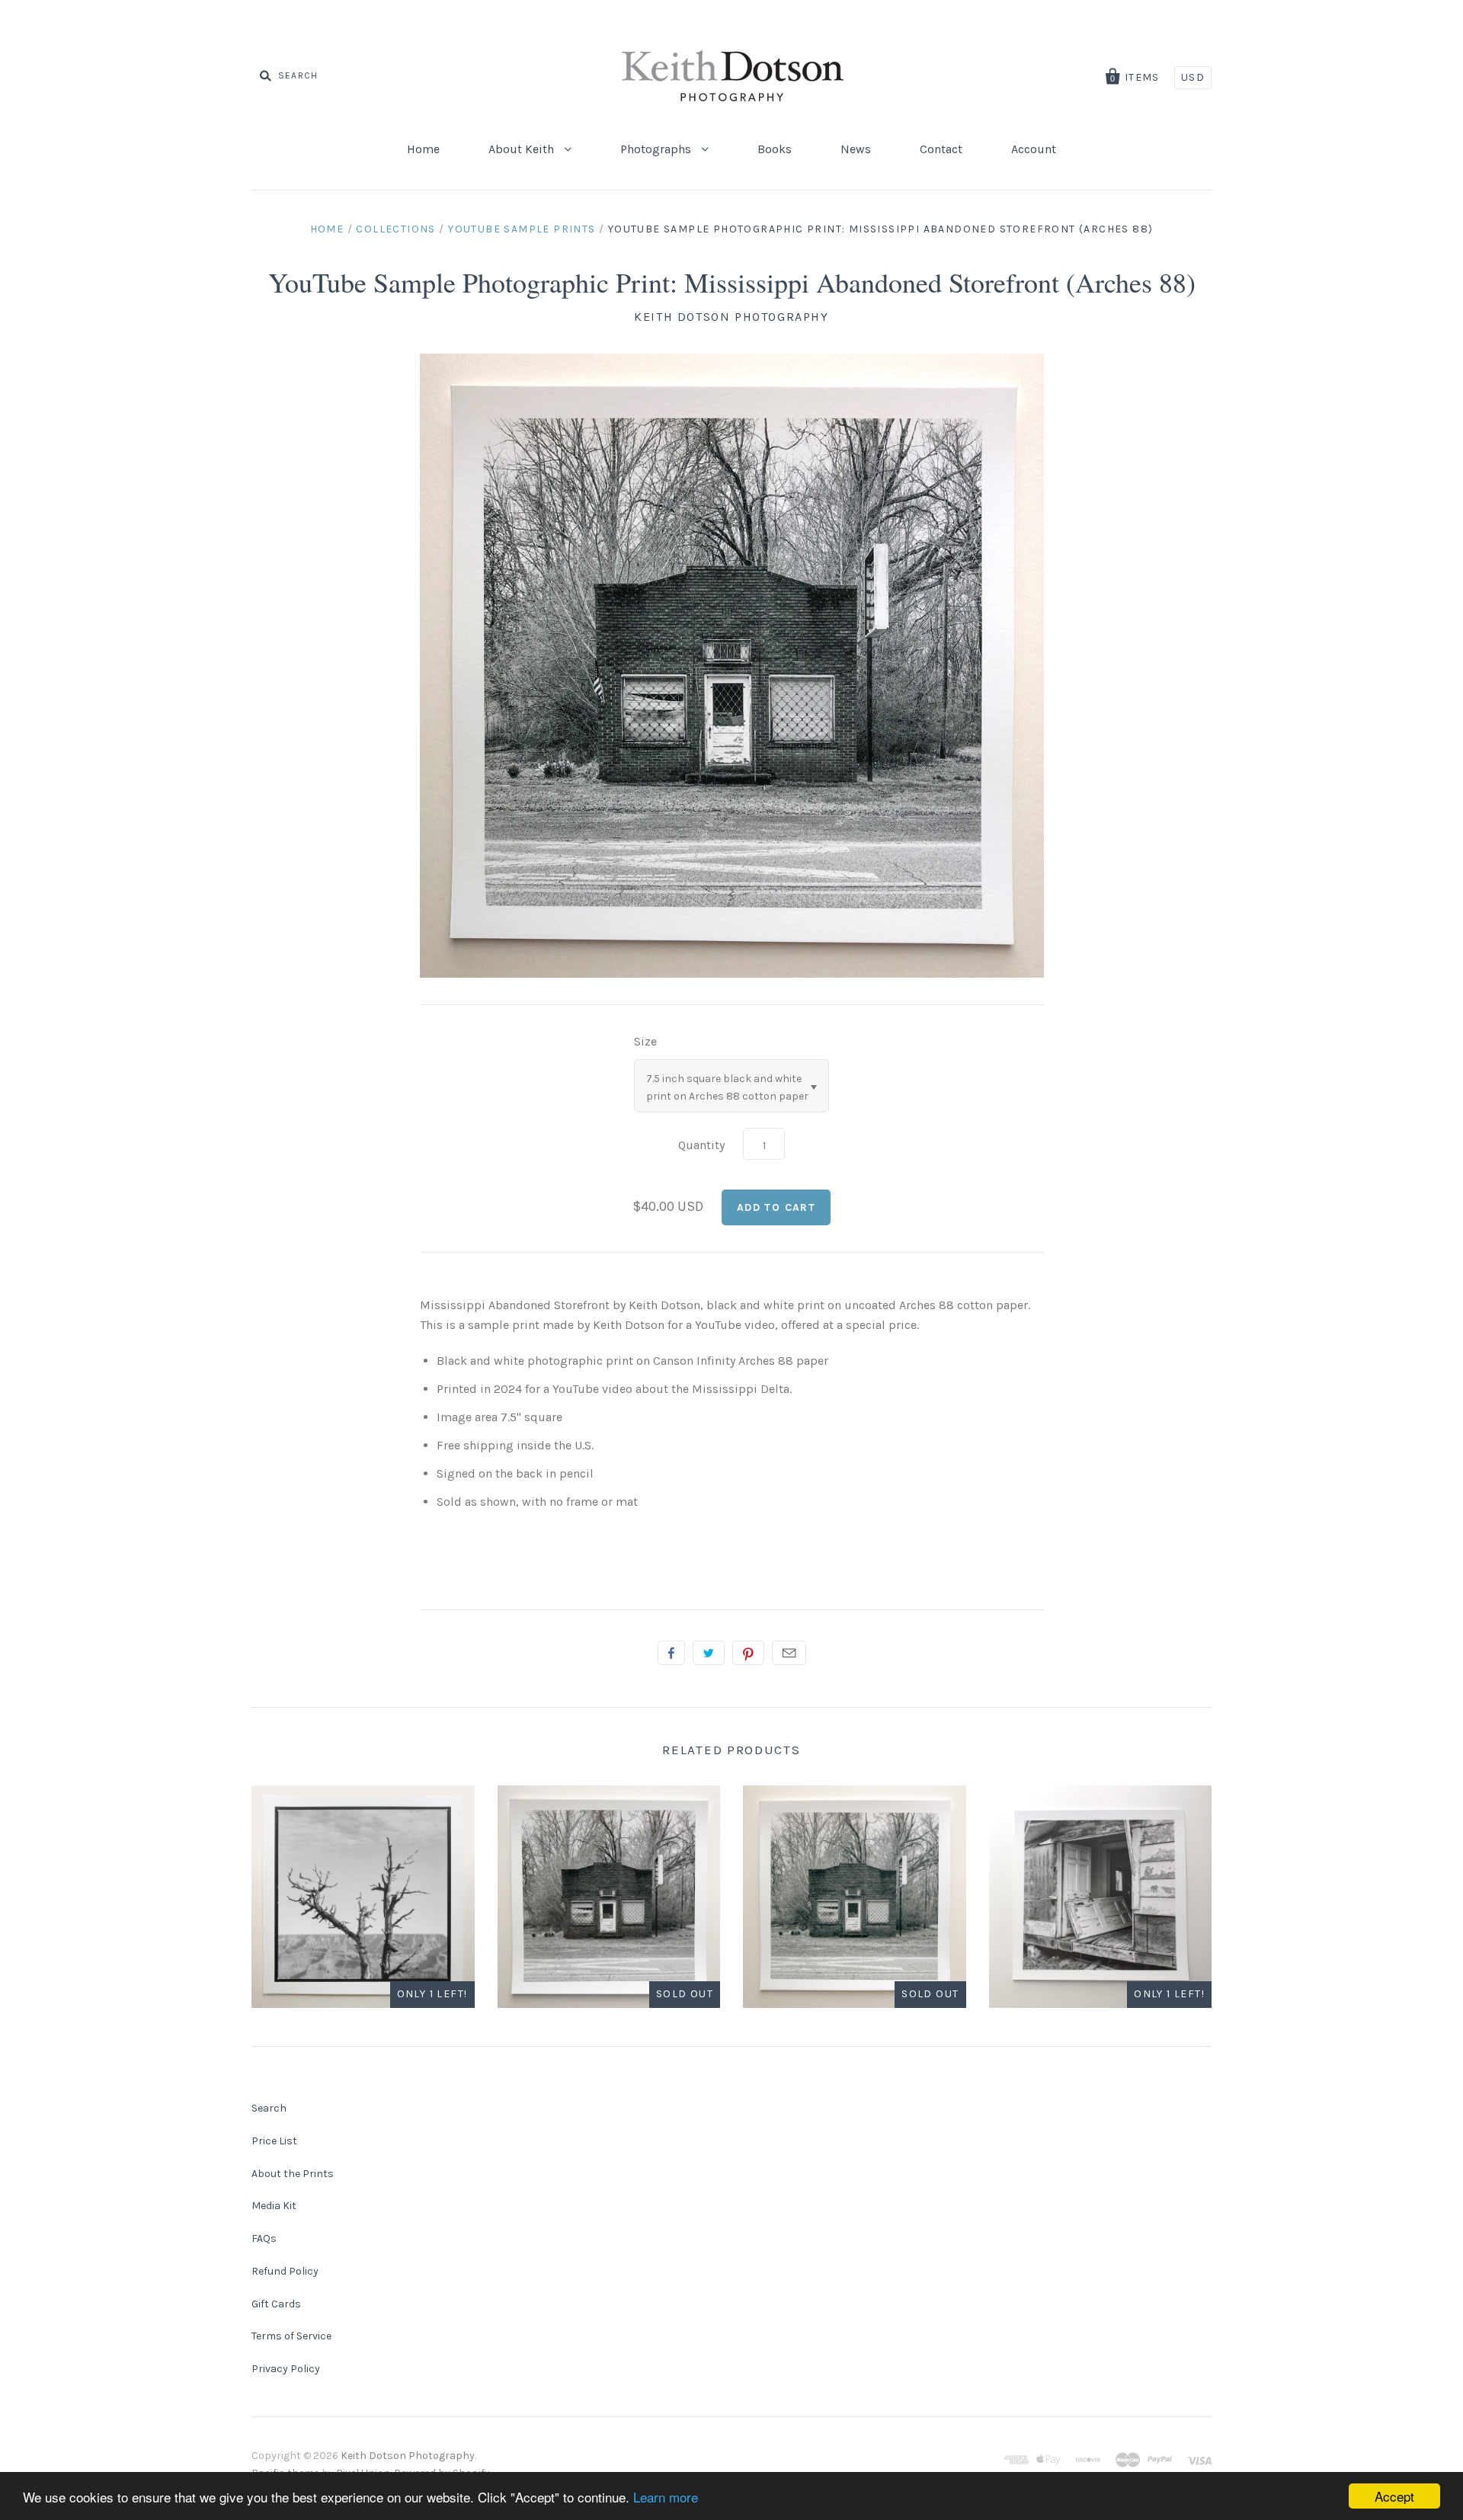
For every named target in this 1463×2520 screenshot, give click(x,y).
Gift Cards (276, 2304)
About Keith (523, 149)
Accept (1394, 2496)
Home (423, 149)
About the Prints (293, 2174)
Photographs (657, 149)
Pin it (748, 1653)
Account (1034, 149)
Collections (395, 229)
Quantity (701, 1145)
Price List (274, 2141)
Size (645, 1041)
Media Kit (274, 2206)
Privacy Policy (286, 2369)
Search (269, 2108)
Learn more (666, 2497)
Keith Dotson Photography (731, 317)
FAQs (264, 2238)
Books (775, 149)
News (856, 149)
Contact (941, 149)
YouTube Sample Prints (522, 229)
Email (789, 1653)
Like (671, 1653)
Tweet (709, 1653)
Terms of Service (291, 2336)
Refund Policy (285, 2271)
